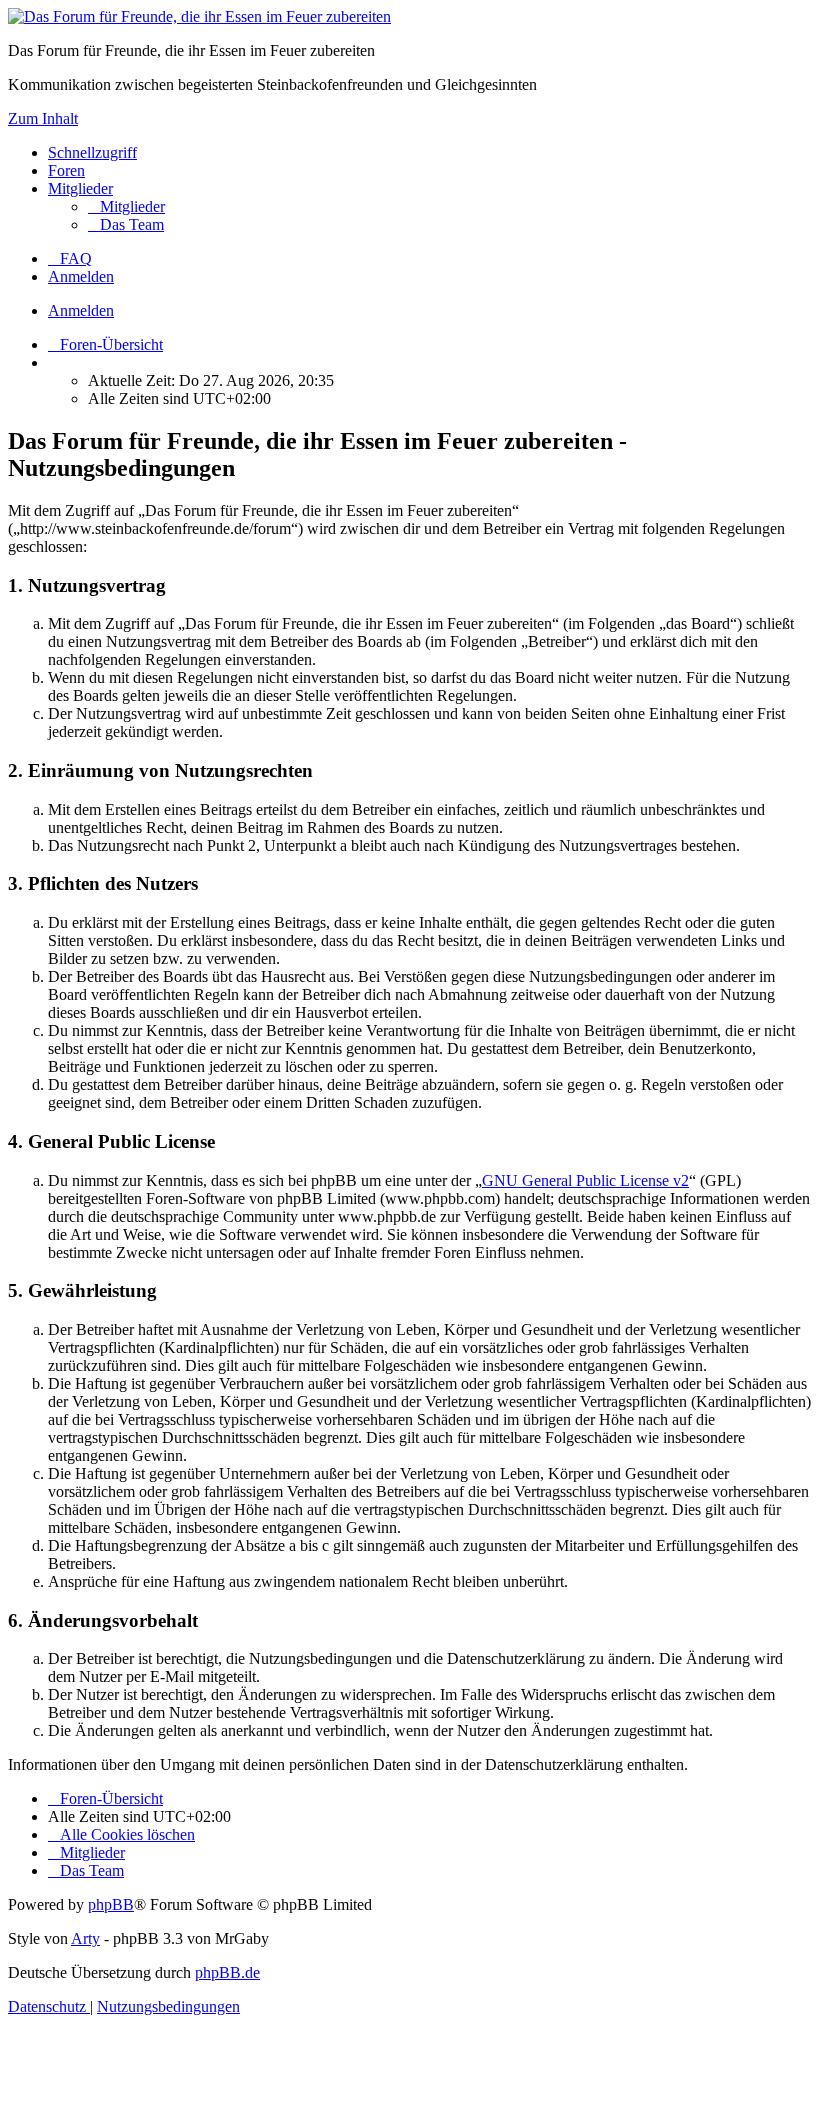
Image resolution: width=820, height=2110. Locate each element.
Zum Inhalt (43, 118)
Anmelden (81, 310)
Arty (85, 1938)
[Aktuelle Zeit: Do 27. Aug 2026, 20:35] (54, 362)
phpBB (111, 1904)
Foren (66, 170)
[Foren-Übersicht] (199, 16)
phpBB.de (227, 1972)
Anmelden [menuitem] (81, 276)
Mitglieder (80, 188)
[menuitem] (126, 206)
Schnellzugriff (92, 152)
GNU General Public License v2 (585, 1180)
